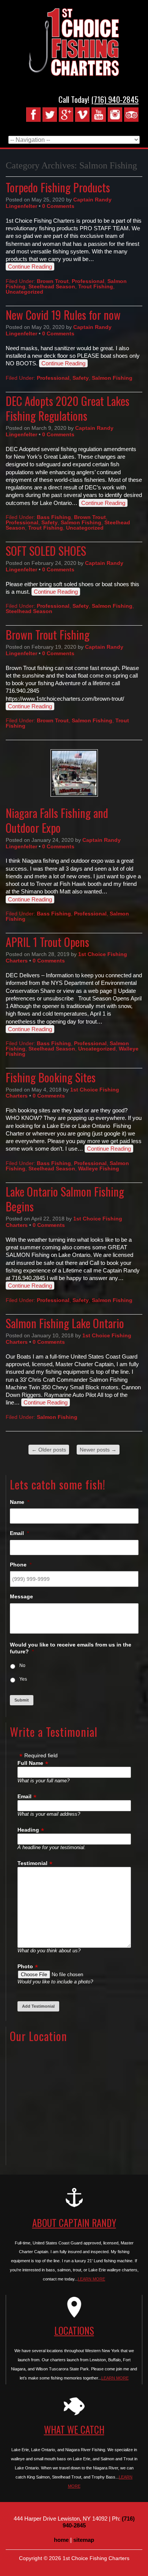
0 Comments (58, 206)
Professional (88, 281)
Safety (81, 378)
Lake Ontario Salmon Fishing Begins (65, 1199)
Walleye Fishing (99, 1168)
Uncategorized (24, 292)
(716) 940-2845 (115, 99)
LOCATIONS (74, 2330)
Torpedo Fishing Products (58, 187)
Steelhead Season (52, 286)
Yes (23, 1679)
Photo (25, 1966)
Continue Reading (30, 267)
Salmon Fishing (112, 378)
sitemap (84, 2540)
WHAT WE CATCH (74, 2429)
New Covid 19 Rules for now (63, 315)
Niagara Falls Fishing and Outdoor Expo (57, 820)
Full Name (30, 1763)
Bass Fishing (54, 517)
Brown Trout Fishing (48, 635)
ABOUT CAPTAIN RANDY (74, 2223)
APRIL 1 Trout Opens (47, 942)
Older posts (49, 1450)
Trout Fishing (96, 286)
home (61, 2540)
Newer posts (98, 1450)
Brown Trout (53, 281)
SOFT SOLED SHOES (46, 551)
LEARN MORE (91, 2279)
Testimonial (32, 1863)
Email (24, 1796)
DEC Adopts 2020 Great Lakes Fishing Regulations (68, 408)
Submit (22, 1700)
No (22, 1665)
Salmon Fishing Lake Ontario (65, 1323)
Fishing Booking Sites (51, 1077)
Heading (28, 1830)
